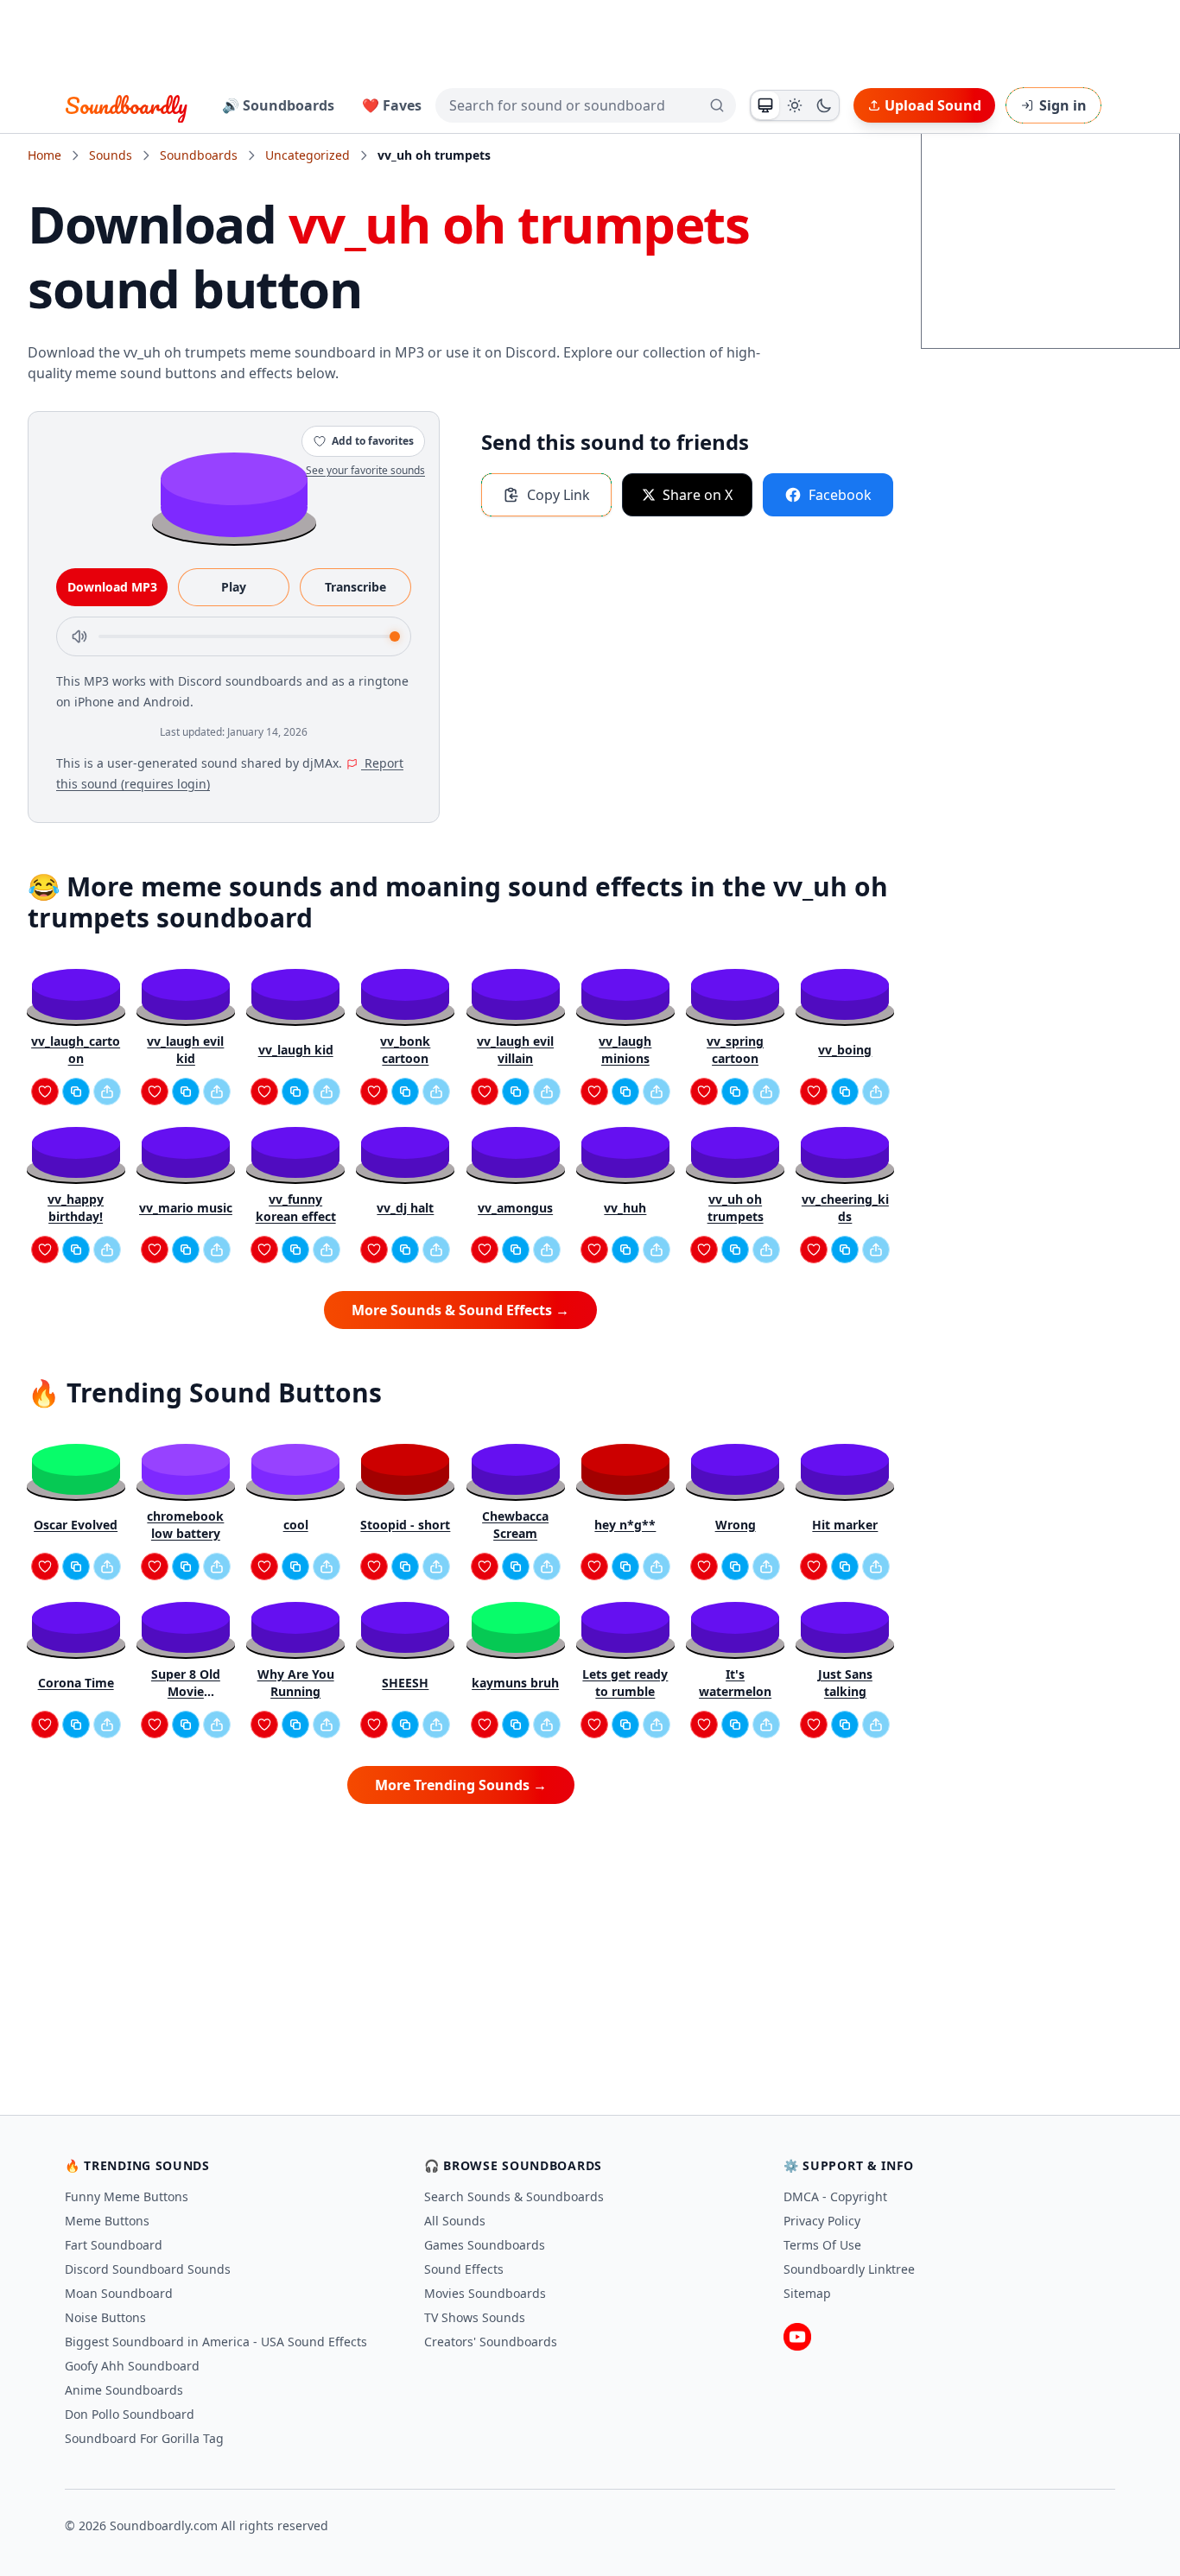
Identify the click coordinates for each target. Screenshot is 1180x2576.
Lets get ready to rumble (625, 1683)
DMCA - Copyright (835, 2196)
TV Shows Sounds (475, 2317)
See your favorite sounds (365, 470)
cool (296, 1525)
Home (44, 155)
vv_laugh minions (625, 1050)
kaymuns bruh (515, 1683)
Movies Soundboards (485, 2293)
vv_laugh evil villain (515, 1050)
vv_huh (625, 1208)
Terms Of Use (822, 2245)
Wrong (736, 1525)
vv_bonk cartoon (405, 1050)
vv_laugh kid (296, 1050)
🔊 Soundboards (278, 105)
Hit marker (845, 1525)
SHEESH (405, 1683)
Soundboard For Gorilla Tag (144, 2438)
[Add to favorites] (45, 1092)
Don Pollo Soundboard (130, 2414)
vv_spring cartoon (735, 1050)
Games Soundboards (485, 2245)
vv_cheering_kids (845, 1208)
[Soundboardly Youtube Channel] (797, 2337)
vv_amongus (515, 1208)
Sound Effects (464, 2269)
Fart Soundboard (114, 2245)
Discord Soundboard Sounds (148, 2269)
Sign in (1063, 105)
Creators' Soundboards (491, 2342)
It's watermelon (735, 1683)
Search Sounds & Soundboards (514, 2196)
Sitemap (807, 2293)
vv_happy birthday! (76, 1208)
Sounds (111, 155)
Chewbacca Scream (515, 1525)
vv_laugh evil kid (185, 1050)
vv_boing (845, 1050)
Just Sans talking (845, 1683)
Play (234, 587)
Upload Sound (933, 105)
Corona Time (76, 1683)
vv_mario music (186, 1208)
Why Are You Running (296, 1683)
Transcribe (355, 587)
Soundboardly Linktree (849, 2269)
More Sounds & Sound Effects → (460, 1310)
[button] (234, 494)
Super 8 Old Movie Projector (186, 1683)
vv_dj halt (405, 1208)
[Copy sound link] (76, 1092)
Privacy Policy (822, 2221)
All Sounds (455, 2221)
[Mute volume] (79, 636)
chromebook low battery (185, 1525)
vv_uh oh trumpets (736, 1208)
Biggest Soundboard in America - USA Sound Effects (216, 2342)
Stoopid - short (405, 1525)
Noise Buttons (105, 2317)
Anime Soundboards (124, 2390)
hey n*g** (625, 1525)
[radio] (765, 105)
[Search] (717, 105)
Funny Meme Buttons (127, 2196)
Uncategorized (308, 155)
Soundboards (199, 155)
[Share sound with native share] (107, 1092)
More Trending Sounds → (461, 1785)
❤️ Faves (392, 105)
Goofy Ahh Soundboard (132, 2366)
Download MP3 (112, 587)
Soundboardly (126, 105)
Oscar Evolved (76, 1525)
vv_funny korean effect (296, 1208)
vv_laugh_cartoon (76, 1050)
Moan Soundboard (119, 2293)
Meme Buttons (107, 2221)
